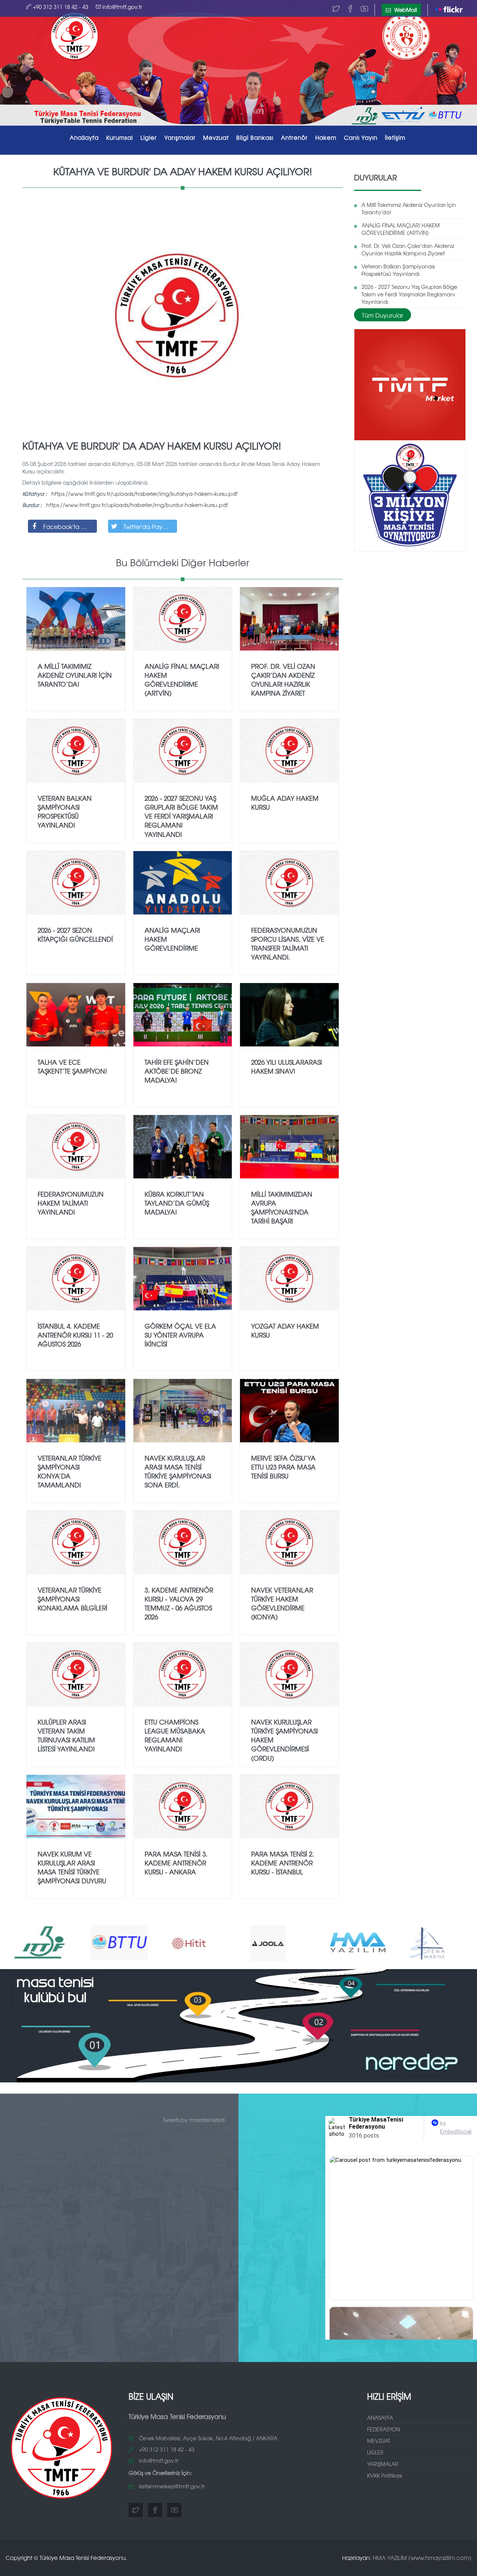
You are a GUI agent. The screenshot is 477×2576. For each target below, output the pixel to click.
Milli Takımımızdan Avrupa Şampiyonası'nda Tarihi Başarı (282, 1207)
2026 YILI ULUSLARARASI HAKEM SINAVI (287, 1066)
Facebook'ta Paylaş (70, 526)
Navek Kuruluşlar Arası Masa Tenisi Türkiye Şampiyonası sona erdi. (178, 1471)
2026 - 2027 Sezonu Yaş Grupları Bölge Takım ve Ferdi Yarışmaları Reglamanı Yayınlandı (409, 294)
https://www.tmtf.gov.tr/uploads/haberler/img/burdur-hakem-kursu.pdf (137, 505)
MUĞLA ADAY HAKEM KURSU (285, 802)
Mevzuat (216, 137)
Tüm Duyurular (383, 315)
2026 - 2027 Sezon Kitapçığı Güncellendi (75, 934)
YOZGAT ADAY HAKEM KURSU (285, 1330)
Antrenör (294, 137)
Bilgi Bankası (255, 137)
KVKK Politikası (385, 2475)
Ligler (149, 137)
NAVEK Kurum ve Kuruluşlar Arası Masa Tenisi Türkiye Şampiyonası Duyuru (72, 1867)
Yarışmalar (180, 137)
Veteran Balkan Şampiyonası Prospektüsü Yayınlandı (398, 270)
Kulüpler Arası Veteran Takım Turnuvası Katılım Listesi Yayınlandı (66, 1735)
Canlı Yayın (361, 137)
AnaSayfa (84, 137)
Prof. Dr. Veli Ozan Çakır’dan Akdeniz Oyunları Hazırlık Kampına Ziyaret (408, 249)
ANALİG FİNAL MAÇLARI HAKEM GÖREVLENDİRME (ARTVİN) (401, 229)
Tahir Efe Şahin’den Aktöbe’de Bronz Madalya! (177, 1071)
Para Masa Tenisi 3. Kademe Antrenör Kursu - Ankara (176, 1863)
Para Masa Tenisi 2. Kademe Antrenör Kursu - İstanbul (283, 1863)
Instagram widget (404, 2336)
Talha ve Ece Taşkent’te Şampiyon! (72, 1066)
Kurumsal (120, 137)
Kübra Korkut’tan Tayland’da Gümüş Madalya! (177, 1203)
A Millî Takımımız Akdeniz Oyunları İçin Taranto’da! (409, 208)
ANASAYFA (380, 2418)
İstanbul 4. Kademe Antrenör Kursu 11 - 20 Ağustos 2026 (75, 1335)
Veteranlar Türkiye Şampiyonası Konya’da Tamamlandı (70, 1471)
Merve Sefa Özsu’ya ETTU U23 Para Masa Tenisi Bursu (283, 1467)
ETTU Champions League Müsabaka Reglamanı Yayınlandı (175, 1735)
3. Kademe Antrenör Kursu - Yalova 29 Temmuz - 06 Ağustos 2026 (179, 1603)
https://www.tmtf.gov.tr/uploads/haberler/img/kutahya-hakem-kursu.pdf (144, 494)
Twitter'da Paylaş (147, 526)
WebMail (405, 10)
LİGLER (375, 2452)
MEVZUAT (379, 2441)
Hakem (326, 137)
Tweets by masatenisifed (194, 2120)
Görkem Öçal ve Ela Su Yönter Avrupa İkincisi (180, 1335)
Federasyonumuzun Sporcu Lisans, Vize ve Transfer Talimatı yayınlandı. (288, 944)
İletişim (395, 137)
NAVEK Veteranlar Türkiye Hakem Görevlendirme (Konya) (282, 1603)
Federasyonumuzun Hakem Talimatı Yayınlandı (71, 1203)
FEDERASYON (383, 2429)
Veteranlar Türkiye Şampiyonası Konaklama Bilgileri (72, 1599)
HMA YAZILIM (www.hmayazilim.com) (422, 2558)
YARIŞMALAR (383, 2464)
